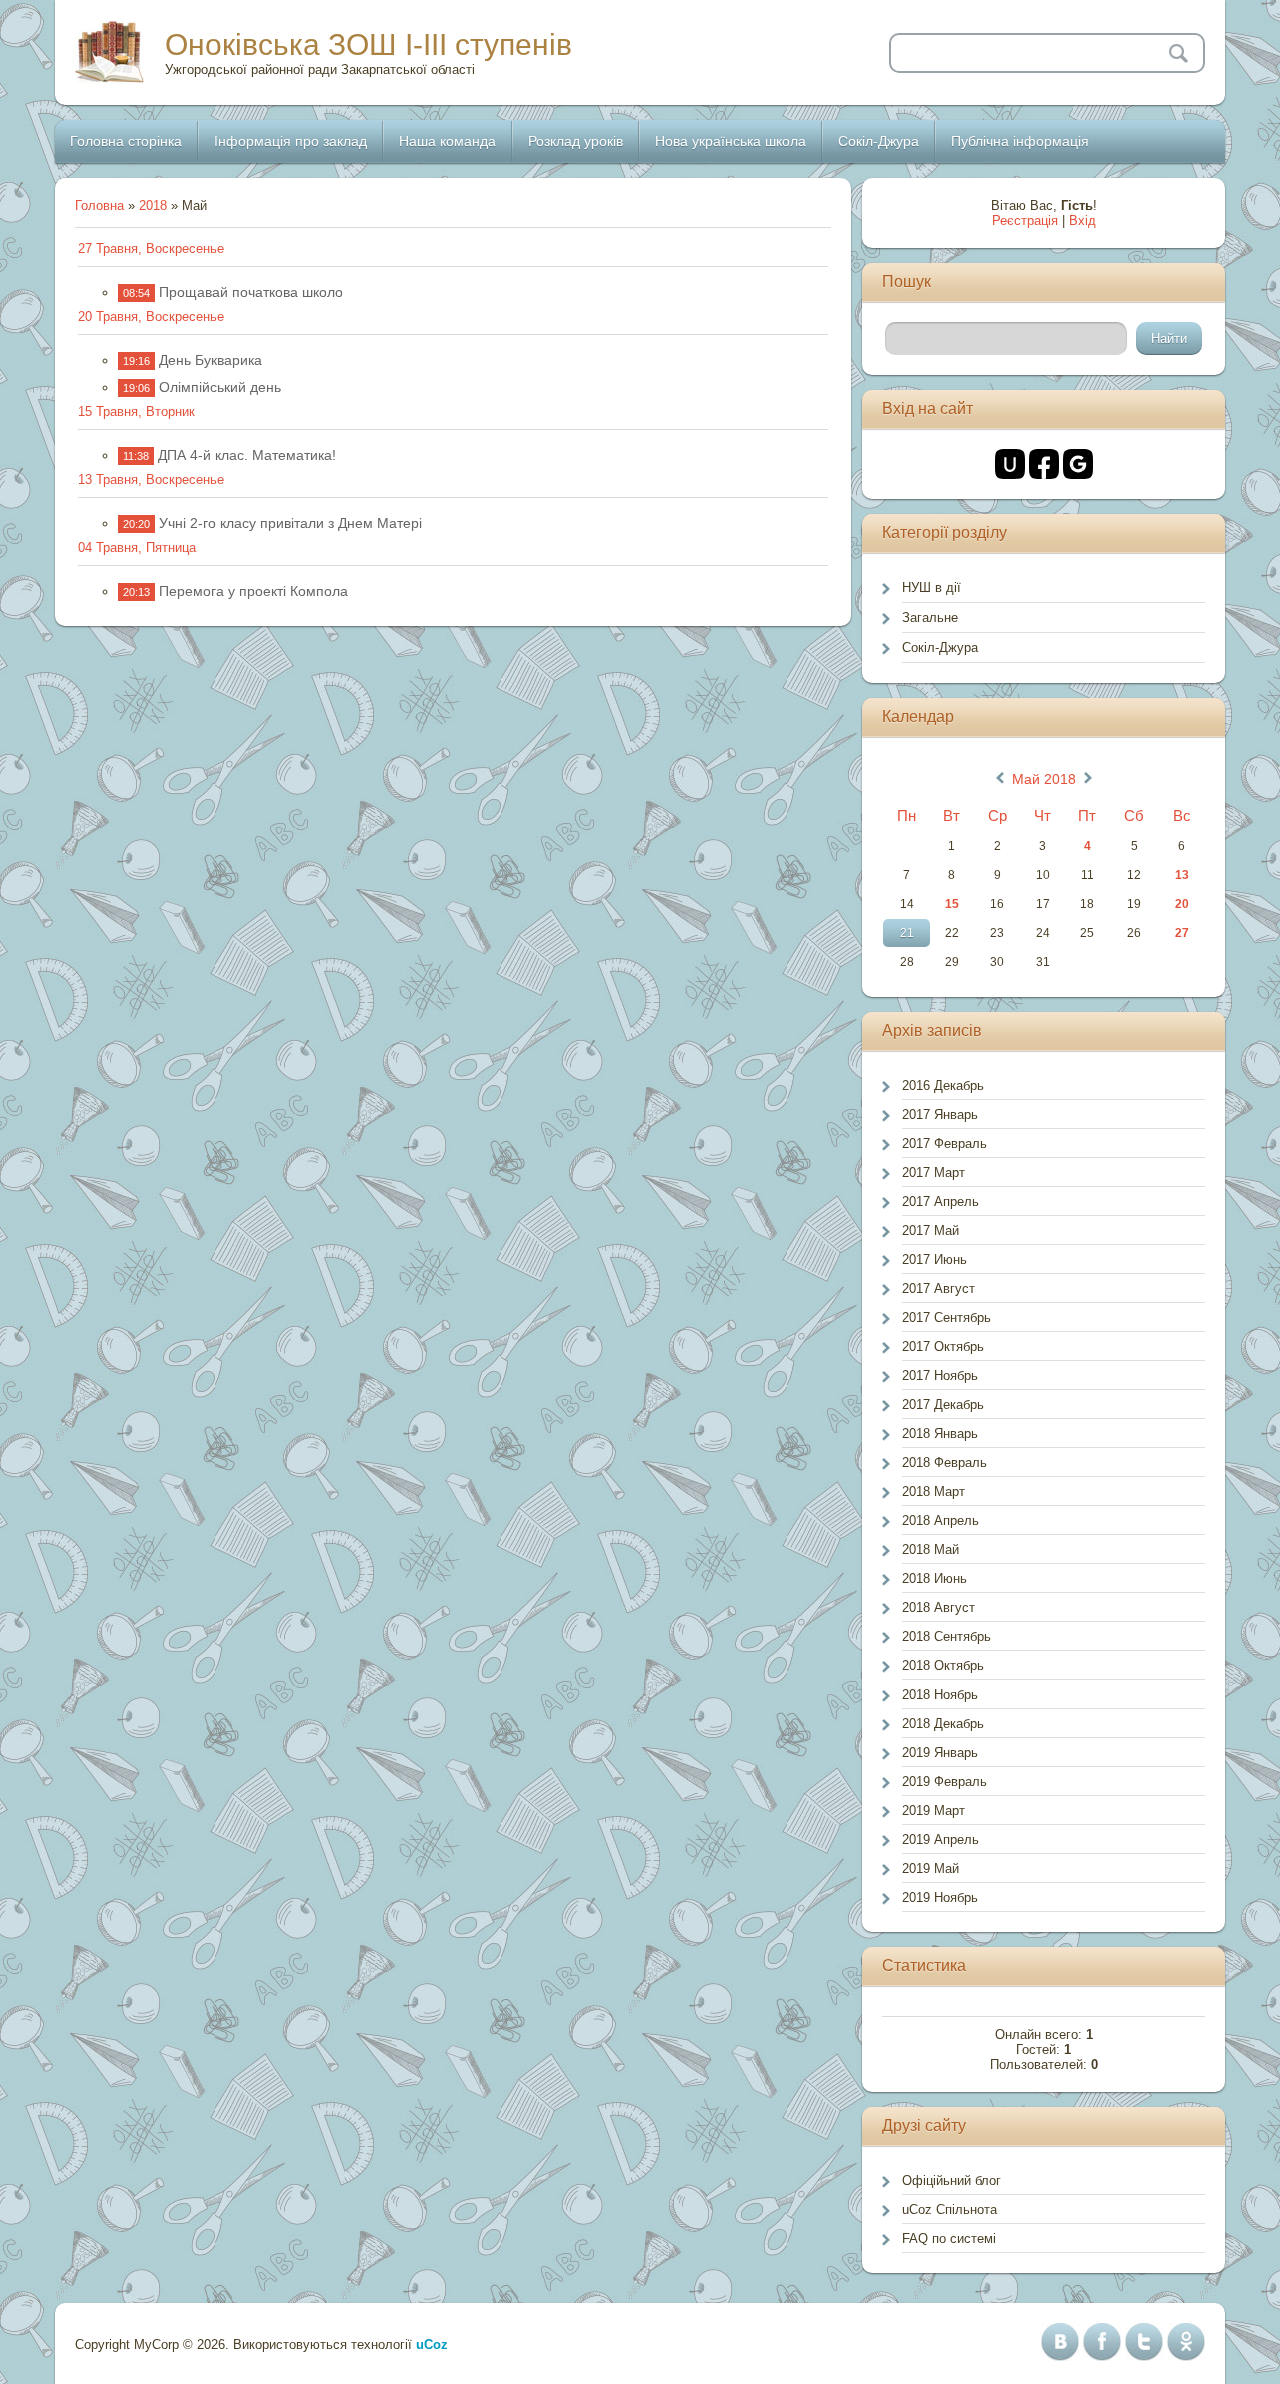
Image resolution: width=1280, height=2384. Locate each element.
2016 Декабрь (943, 1085)
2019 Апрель (940, 1839)
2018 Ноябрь (940, 1694)
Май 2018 (1044, 779)
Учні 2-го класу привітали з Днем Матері (290, 523)
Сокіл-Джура (940, 647)
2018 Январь (940, 1433)
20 (1182, 904)
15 (952, 904)
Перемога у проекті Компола (253, 591)
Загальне (930, 617)
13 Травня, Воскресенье (151, 479)
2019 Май (930, 1868)
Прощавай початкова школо (251, 292)
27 (1182, 933)
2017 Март (933, 1172)
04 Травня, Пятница (137, 547)
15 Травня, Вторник (136, 411)
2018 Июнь (934, 1578)
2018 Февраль (944, 1462)
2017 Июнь (934, 1259)
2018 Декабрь (943, 1723)
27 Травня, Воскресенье (151, 248)
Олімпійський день (220, 387)
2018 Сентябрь (946, 1636)
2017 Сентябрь (946, 1317)
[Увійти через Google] (1078, 464)
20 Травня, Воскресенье (151, 316)
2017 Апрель (940, 1201)
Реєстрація (1025, 220)
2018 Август (938, 1607)
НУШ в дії (931, 587)
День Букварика (210, 360)
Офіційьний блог (951, 2180)
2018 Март (933, 1491)
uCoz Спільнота (949, 2209)
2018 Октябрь (943, 1665)
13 (1182, 875)
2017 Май (930, 1230)
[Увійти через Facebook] (1044, 464)
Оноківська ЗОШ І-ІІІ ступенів (368, 44)
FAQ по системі (949, 2238)
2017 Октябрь (943, 1346)
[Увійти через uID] (1010, 464)
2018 (153, 205)
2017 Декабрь (943, 1404)
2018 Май (930, 1549)
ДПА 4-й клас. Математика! (247, 455)
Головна (99, 205)
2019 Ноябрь (940, 1897)
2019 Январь (940, 1752)
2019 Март (933, 1810)
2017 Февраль (944, 1143)
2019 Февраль (944, 1781)
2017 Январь (940, 1114)
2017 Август (938, 1288)
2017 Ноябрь (940, 1375)
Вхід (1082, 220)
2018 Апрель (940, 1520)
